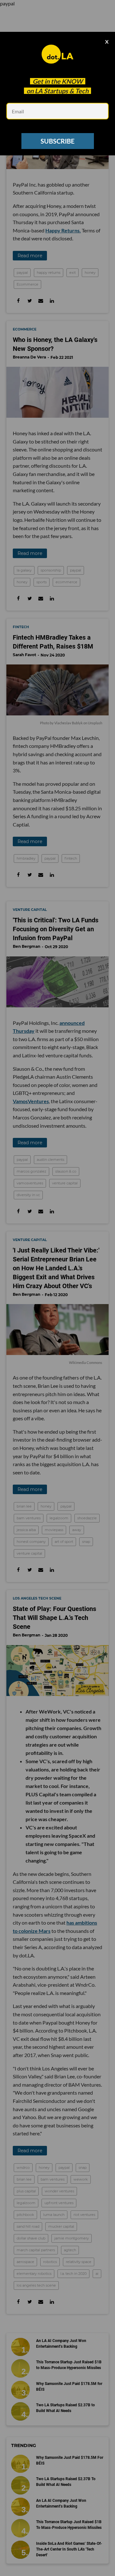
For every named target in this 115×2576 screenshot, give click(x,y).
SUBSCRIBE (57, 141)
